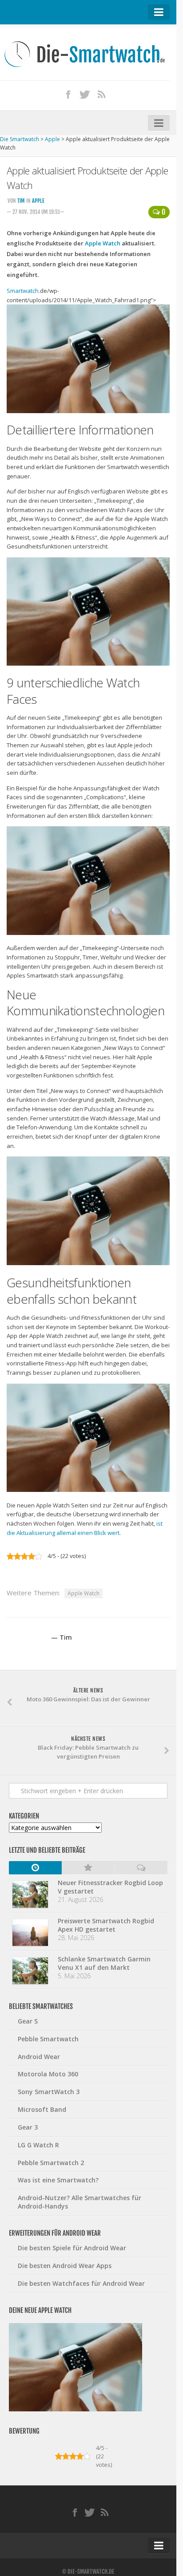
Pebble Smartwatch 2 (51, 2163)
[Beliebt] (88, 1868)
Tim (21, 201)
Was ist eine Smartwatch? (58, 2180)
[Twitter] (85, 94)
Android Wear (39, 2057)
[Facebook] (68, 94)
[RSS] (102, 94)
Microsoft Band (42, 2109)
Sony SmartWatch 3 (49, 2092)
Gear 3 (28, 2127)
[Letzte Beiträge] (35, 1868)
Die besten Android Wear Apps (65, 2266)
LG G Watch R (38, 2145)
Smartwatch (23, 291)
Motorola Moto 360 (48, 2074)
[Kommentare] (141, 1868)
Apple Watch (103, 243)
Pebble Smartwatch (48, 2039)
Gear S (28, 2021)
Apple (38, 201)
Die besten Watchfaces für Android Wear (81, 2283)
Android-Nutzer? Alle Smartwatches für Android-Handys (80, 2202)
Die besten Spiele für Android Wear (72, 2248)
